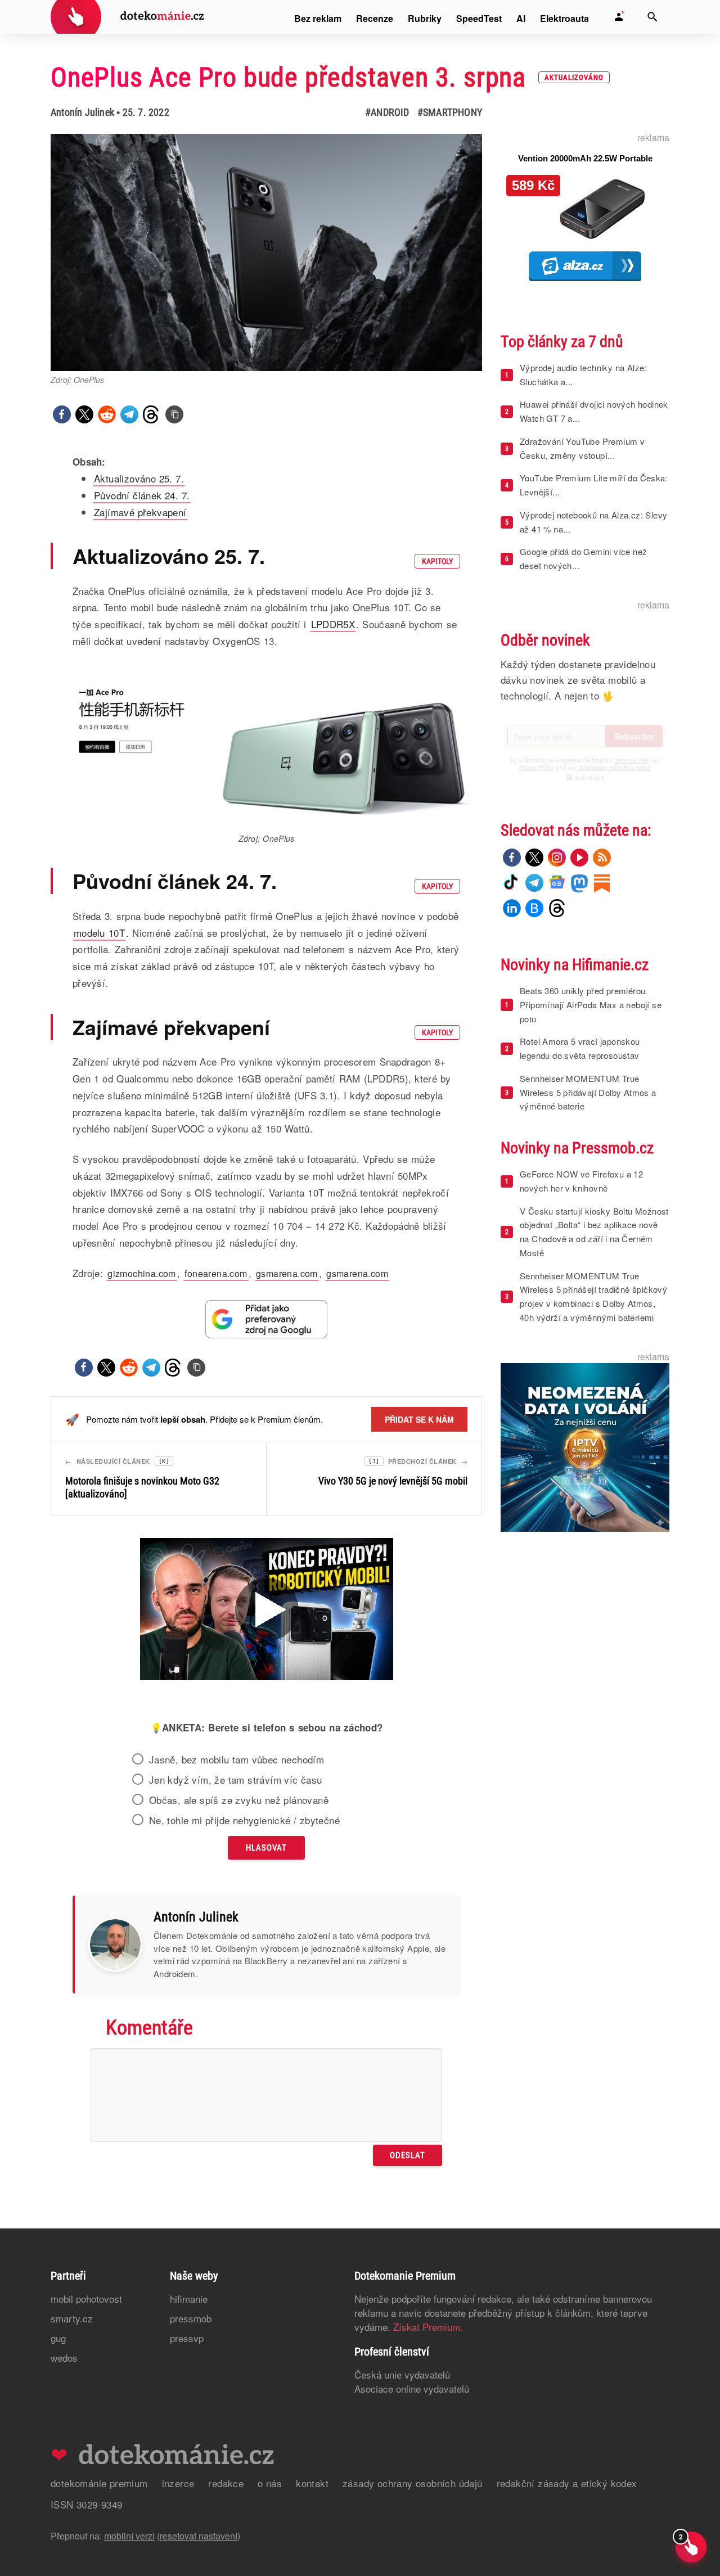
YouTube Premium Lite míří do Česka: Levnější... (594, 485)
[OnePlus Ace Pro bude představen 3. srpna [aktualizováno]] (174, 414)
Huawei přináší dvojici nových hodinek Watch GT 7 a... (594, 411)
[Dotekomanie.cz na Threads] (557, 908)
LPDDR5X (333, 624)
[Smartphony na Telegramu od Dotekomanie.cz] (534, 883)
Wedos (64, 2358)
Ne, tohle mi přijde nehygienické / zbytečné (244, 1820)
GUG (58, 2338)
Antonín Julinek (82, 112)
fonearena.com (216, 1273)
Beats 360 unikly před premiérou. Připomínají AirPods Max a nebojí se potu (591, 1005)
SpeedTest (479, 18)
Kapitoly (437, 561)
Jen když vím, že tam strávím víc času (236, 1780)
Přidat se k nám (419, 1419)
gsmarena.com (287, 1273)
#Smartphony (450, 112)
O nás (270, 2483)
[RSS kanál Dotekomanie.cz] (602, 858)
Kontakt (312, 2483)
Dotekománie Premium (99, 2483)
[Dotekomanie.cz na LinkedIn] (512, 908)
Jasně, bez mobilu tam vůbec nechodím (237, 1760)
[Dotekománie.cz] (127, 18)
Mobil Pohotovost (86, 2298)
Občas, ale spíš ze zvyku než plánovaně (239, 1800)
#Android (387, 112)
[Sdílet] (62, 414)
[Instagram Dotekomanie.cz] (557, 858)
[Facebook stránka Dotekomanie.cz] (512, 858)
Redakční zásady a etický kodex (567, 2483)
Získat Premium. (428, 2327)
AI (521, 18)
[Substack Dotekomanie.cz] (602, 883)
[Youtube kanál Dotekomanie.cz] (579, 858)
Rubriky (425, 18)
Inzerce (178, 2483)
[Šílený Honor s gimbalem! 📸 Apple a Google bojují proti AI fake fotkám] (267, 1610)
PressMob (191, 2318)
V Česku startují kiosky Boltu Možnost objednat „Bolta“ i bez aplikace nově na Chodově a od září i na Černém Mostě (594, 1232)
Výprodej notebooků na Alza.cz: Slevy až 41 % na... (593, 522)
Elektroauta (564, 18)
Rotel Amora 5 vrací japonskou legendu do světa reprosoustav (580, 1048)
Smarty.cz (72, 2318)
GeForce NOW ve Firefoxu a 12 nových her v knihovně (581, 1181)
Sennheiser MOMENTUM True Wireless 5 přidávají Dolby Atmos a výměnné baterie (588, 1092)
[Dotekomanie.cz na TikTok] (512, 883)
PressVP (187, 2338)
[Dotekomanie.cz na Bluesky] (534, 908)
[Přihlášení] (619, 17)
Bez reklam (318, 18)
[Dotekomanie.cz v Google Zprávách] (557, 883)
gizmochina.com (142, 1273)
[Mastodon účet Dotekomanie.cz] (579, 883)
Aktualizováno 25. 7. (139, 478)
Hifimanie (189, 2298)
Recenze (375, 18)
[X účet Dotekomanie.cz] (534, 858)
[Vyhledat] (652, 17)
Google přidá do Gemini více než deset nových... (583, 558)
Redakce (226, 2483)
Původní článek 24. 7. (142, 495)
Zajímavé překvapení (140, 512)
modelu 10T (99, 933)
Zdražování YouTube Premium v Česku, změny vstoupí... (582, 448)
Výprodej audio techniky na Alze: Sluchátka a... (583, 375)
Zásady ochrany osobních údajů (413, 2483)
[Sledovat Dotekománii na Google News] (267, 1319)
